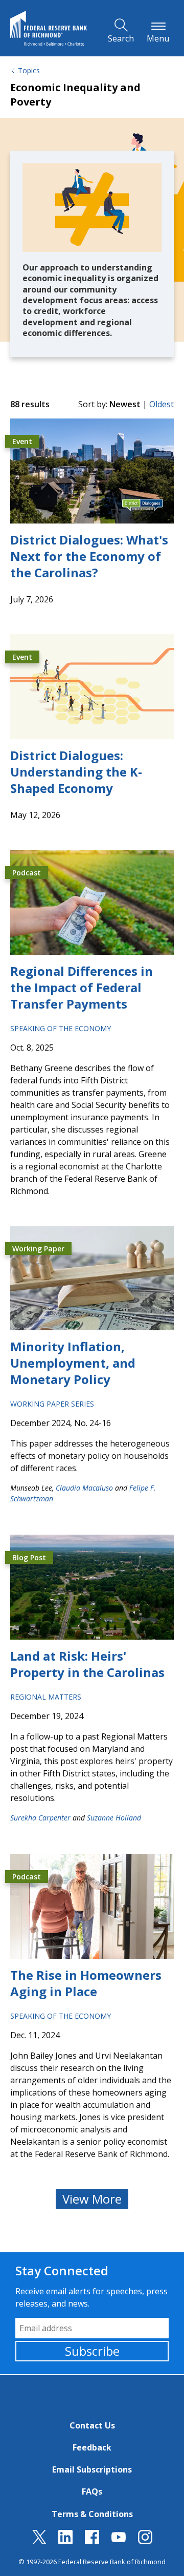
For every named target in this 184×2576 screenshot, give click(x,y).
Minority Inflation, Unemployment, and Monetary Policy (73, 1363)
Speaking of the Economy (61, 1028)
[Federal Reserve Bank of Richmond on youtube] (119, 2541)
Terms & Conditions (92, 2514)
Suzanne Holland (114, 1818)
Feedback (92, 2447)
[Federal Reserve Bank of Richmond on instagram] (145, 2541)
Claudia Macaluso (84, 1488)
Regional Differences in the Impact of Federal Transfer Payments (82, 987)
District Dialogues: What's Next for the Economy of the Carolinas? (89, 556)
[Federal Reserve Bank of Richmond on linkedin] (65, 2541)
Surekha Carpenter (40, 1818)
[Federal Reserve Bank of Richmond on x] (39, 2541)
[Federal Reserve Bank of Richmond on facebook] (92, 2541)
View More (92, 2199)
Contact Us (92, 2425)
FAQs (92, 2491)
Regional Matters (46, 1697)
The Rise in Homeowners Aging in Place (86, 1983)
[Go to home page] (49, 28)
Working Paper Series (52, 1404)
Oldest (162, 404)
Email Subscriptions (92, 2469)
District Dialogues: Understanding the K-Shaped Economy (76, 772)
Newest (125, 404)
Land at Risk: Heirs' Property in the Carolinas (87, 1664)
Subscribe (92, 2351)
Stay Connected (62, 2270)
